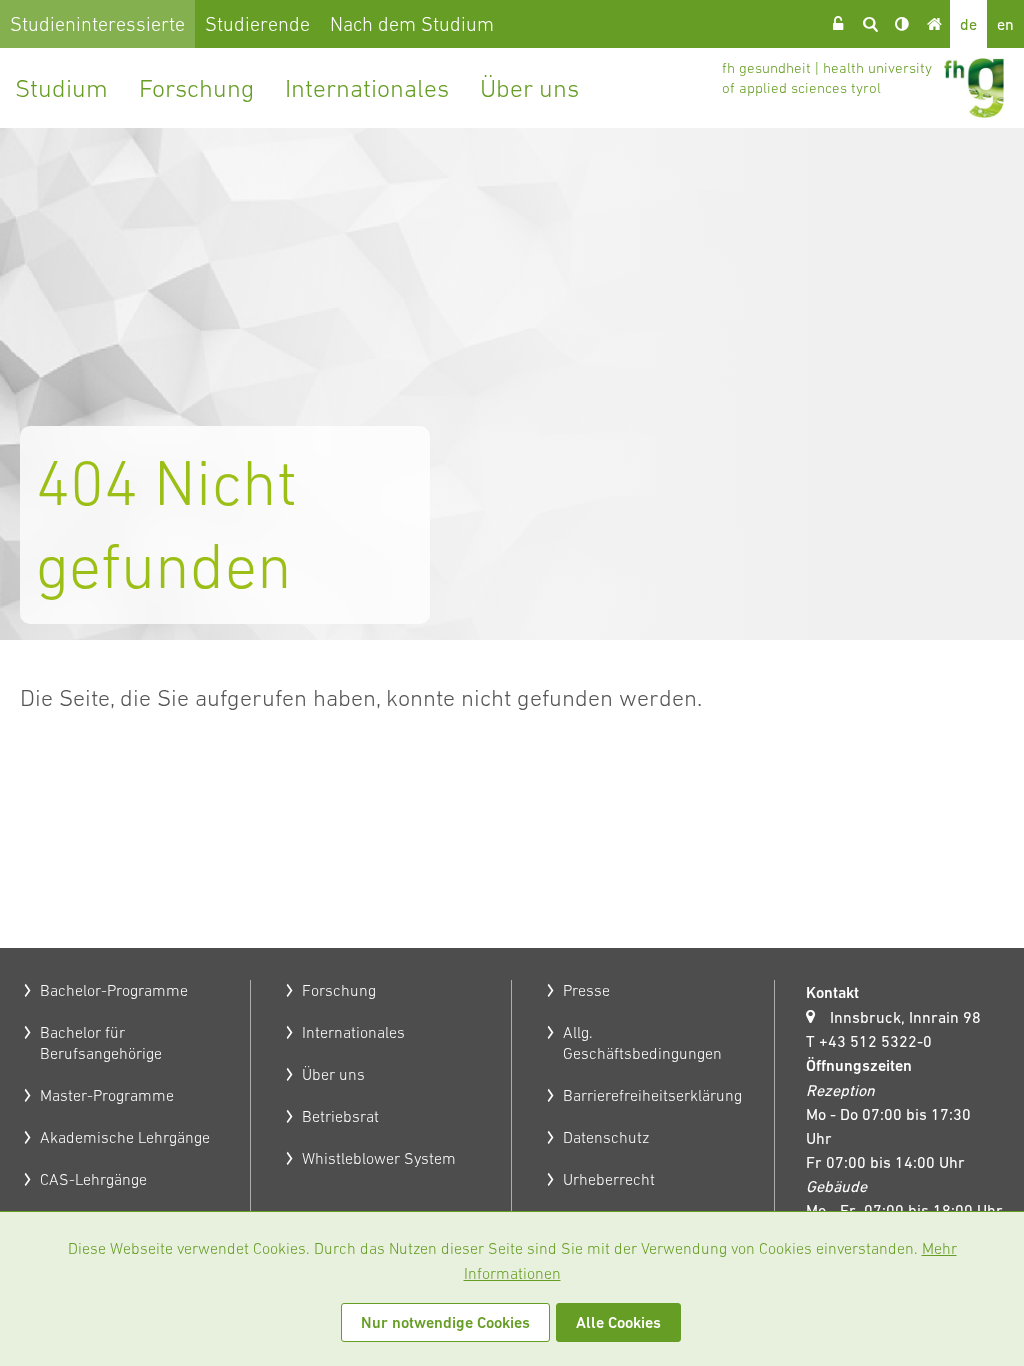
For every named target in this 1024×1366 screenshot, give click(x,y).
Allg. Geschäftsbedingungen (642, 1042)
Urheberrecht (609, 1179)
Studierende (257, 24)
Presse (586, 990)
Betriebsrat (340, 1116)
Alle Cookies (618, 1322)
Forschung (196, 88)
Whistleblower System (379, 1158)
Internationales (367, 88)
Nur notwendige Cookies (445, 1322)
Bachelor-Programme (114, 990)
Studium (61, 88)
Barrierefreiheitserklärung (652, 1095)
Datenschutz (606, 1137)
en (1005, 24)
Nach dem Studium (412, 24)
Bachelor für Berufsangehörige (101, 1042)
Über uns (529, 88)
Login (838, 24)
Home (934, 24)
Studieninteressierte (97, 24)
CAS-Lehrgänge (93, 1179)
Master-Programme (107, 1095)
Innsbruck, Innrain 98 (905, 1017)
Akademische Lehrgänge (125, 1137)
